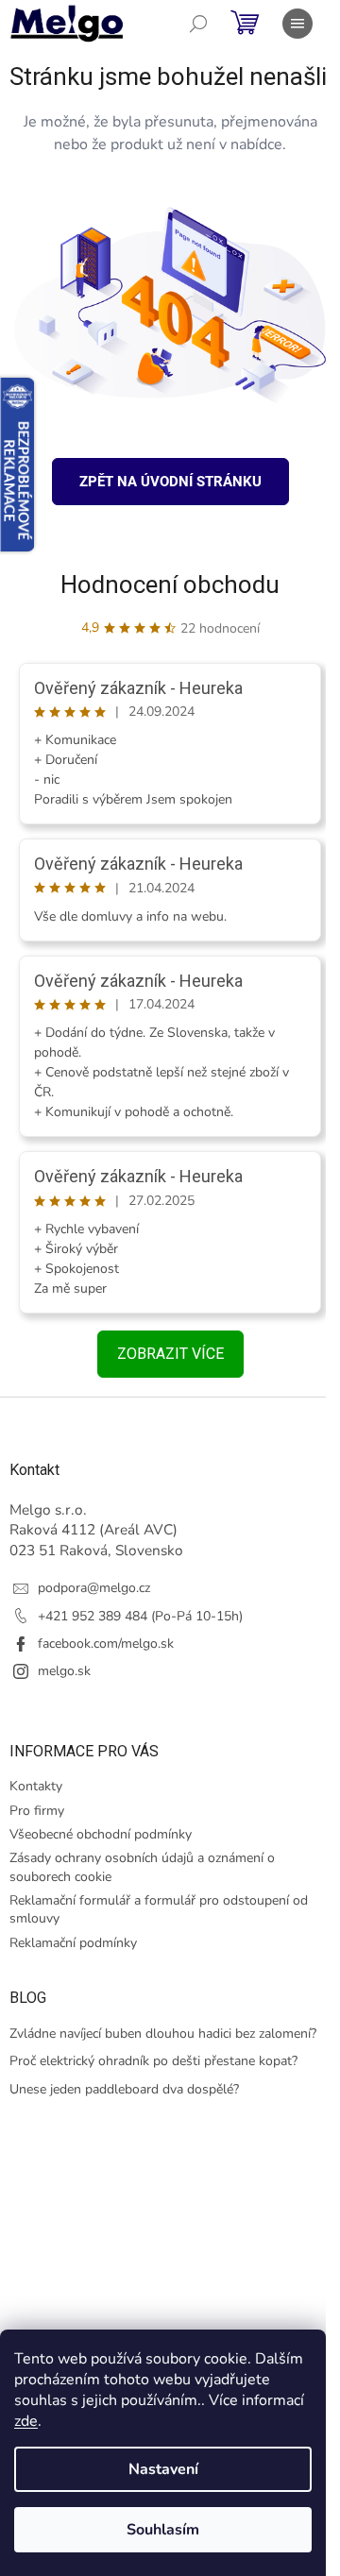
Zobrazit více (170, 1354)
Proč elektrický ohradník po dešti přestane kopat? (153, 2061)
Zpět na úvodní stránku (170, 482)
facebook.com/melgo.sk (106, 1644)
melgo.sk (64, 1671)
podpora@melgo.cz (94, 1588)
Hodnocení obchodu (170, 585)
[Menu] (297, 24)
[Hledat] (198, 24)
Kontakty (36, 1786)
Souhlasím (163, 2530)
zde (26, 2421)
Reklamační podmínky (73, 1943)
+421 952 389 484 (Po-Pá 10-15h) (140, 1616)
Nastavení (163, 2469)
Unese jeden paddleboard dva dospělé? (124, 2089)
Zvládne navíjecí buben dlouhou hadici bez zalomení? (163, 2034)
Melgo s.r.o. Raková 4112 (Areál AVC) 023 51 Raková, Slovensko (96, 1530)
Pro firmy (37, 1811)
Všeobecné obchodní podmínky (101, 1834)
